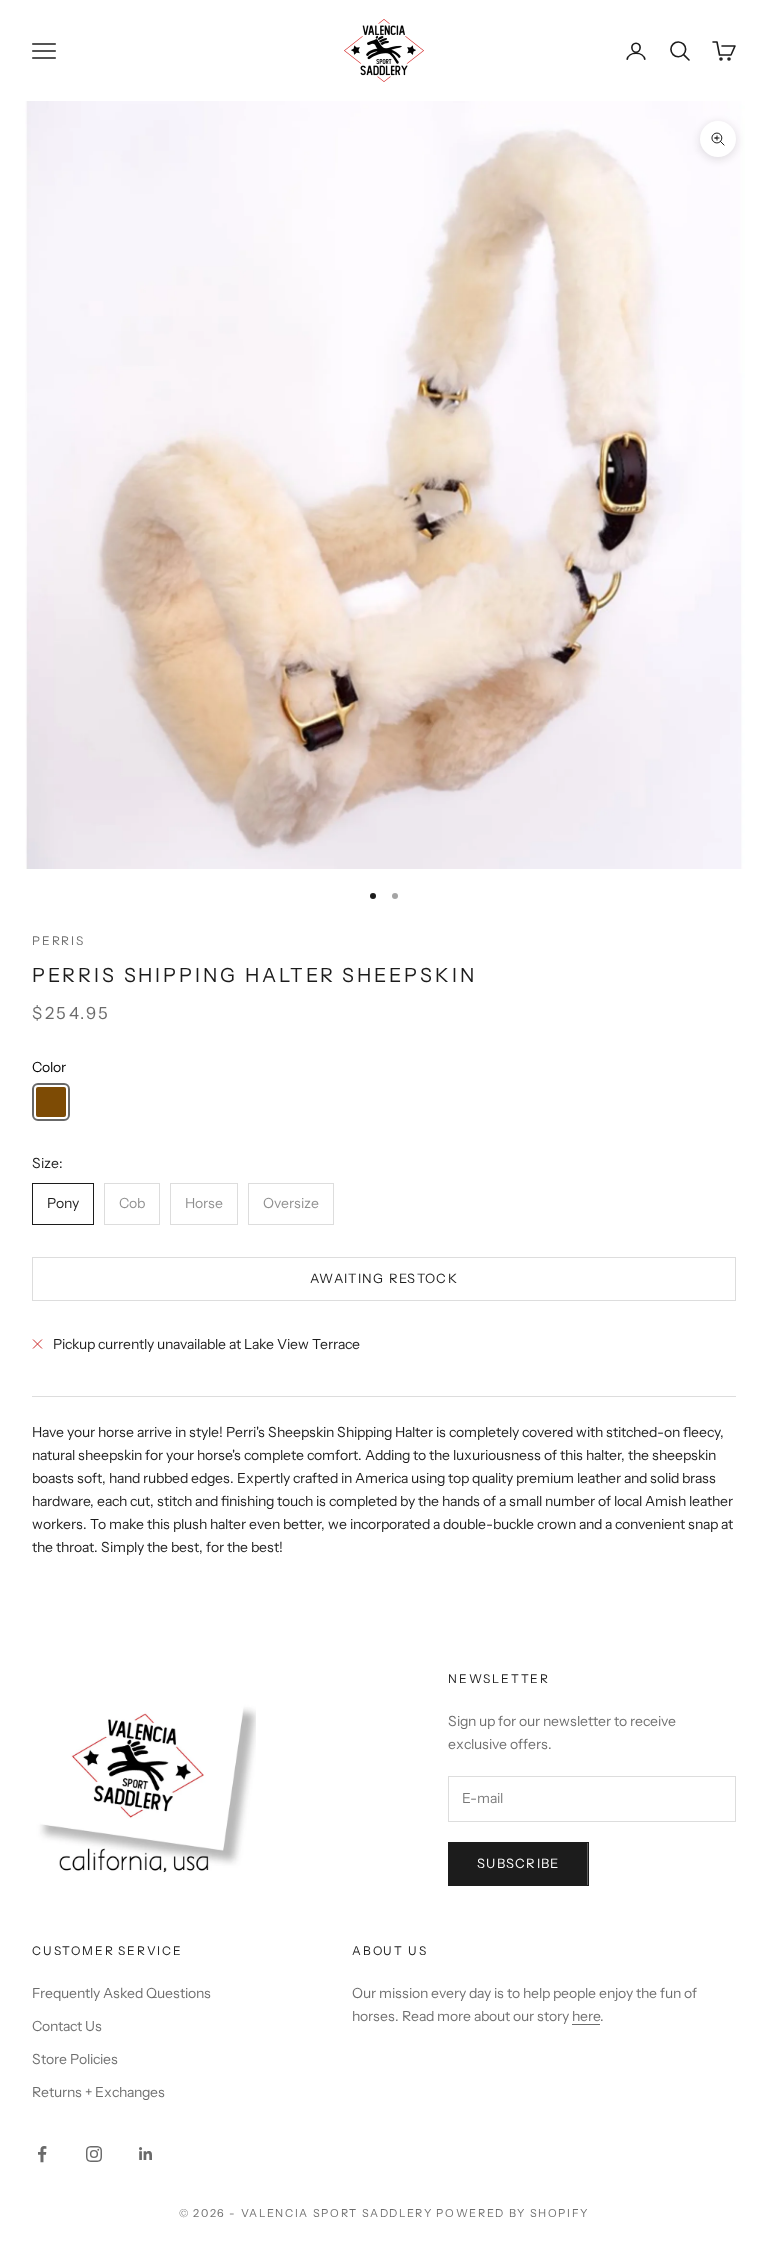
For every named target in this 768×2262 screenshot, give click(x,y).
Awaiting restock (384, 1278)
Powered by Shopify (512, 2213)
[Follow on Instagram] (94, 2154)
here (586, 2016)
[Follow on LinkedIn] (146, 2154)
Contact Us (67, 2026)
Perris (58, 940)
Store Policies (75, 2059)
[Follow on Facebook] (42, 2154)
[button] (51, 1102)
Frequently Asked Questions (121, 1993)
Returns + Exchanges (98, 2092)
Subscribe (518, 1863)
